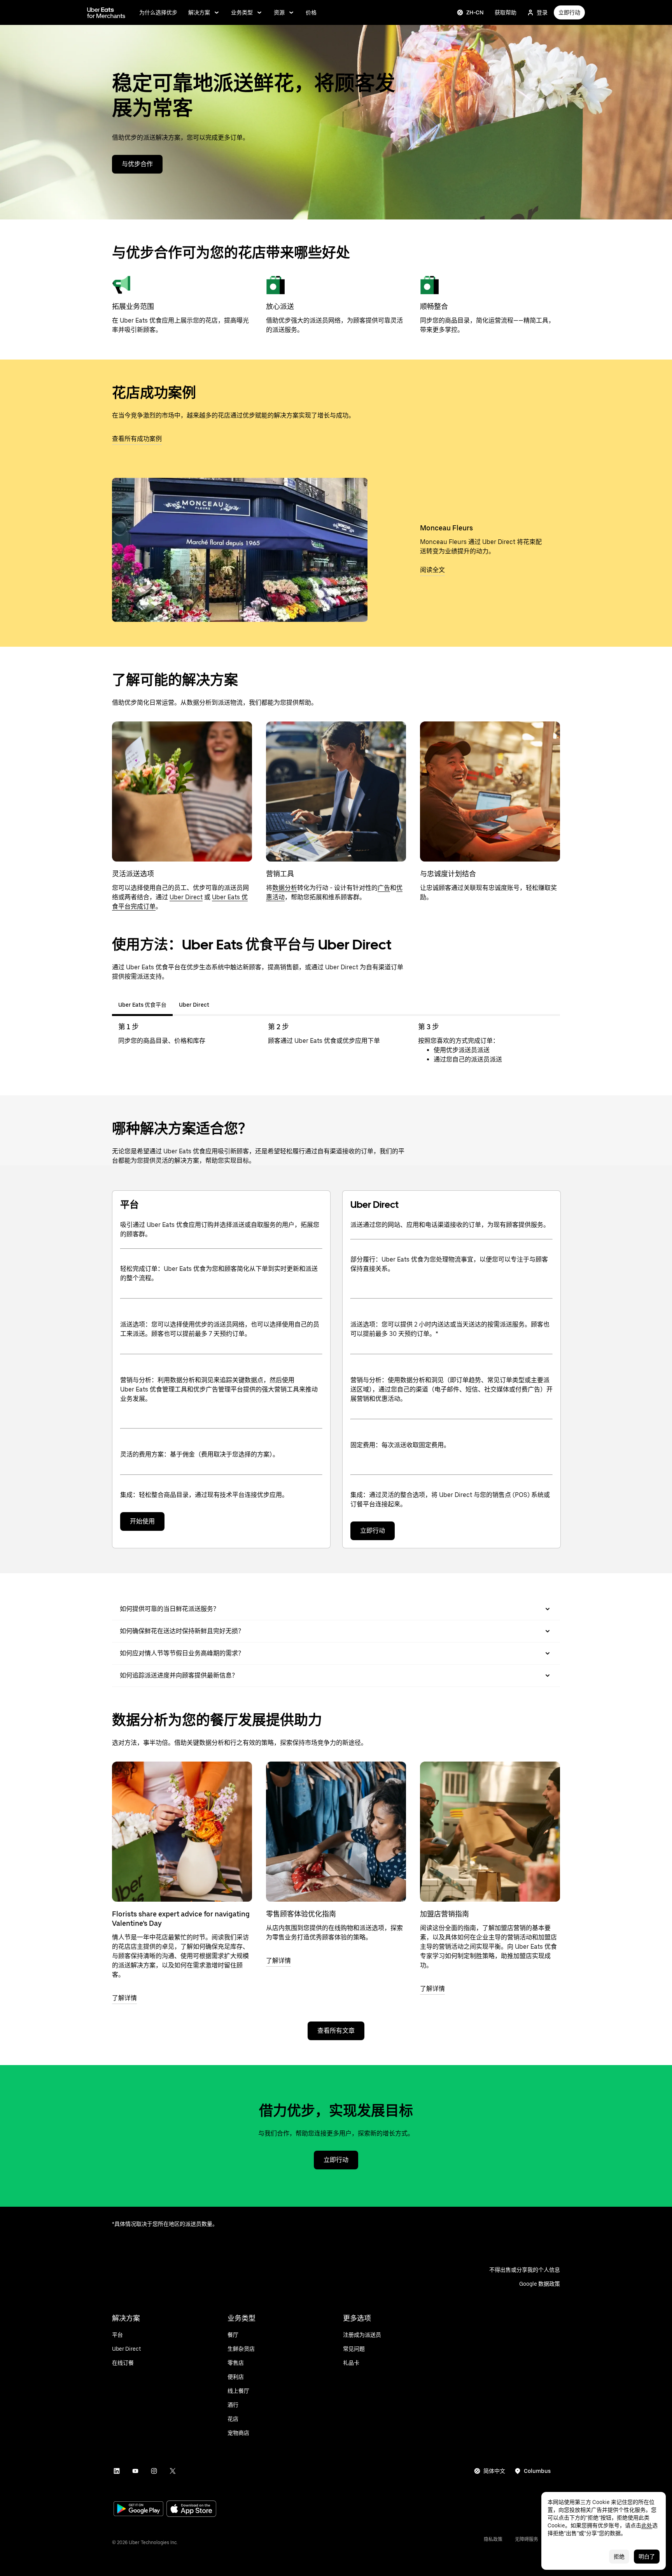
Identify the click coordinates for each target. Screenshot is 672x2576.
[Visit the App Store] (191, 2510)
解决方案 (199, 12)
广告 (384, 888)
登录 (542, 12)
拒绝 (619, 2557)
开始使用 (142, 1521)
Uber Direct (186, 897)
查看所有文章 (336, 2031)
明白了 (647, 2557)
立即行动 (569, 12)
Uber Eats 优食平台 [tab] (142, 1005)
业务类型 (242, 12)
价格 (311, 12)
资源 (279, 12)
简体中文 (494, 2471)
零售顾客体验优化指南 (301, 1914)
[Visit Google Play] (138, 2509)
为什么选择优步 (158, 12)
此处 (647, 2525)
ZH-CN (475, 12)
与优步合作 (137, 164)
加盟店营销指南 (444, 1914)
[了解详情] (182, 1832)
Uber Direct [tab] (194, 1005)
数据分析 (285, 888)
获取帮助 (506, 12)
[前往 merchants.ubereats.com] (106, 12)
